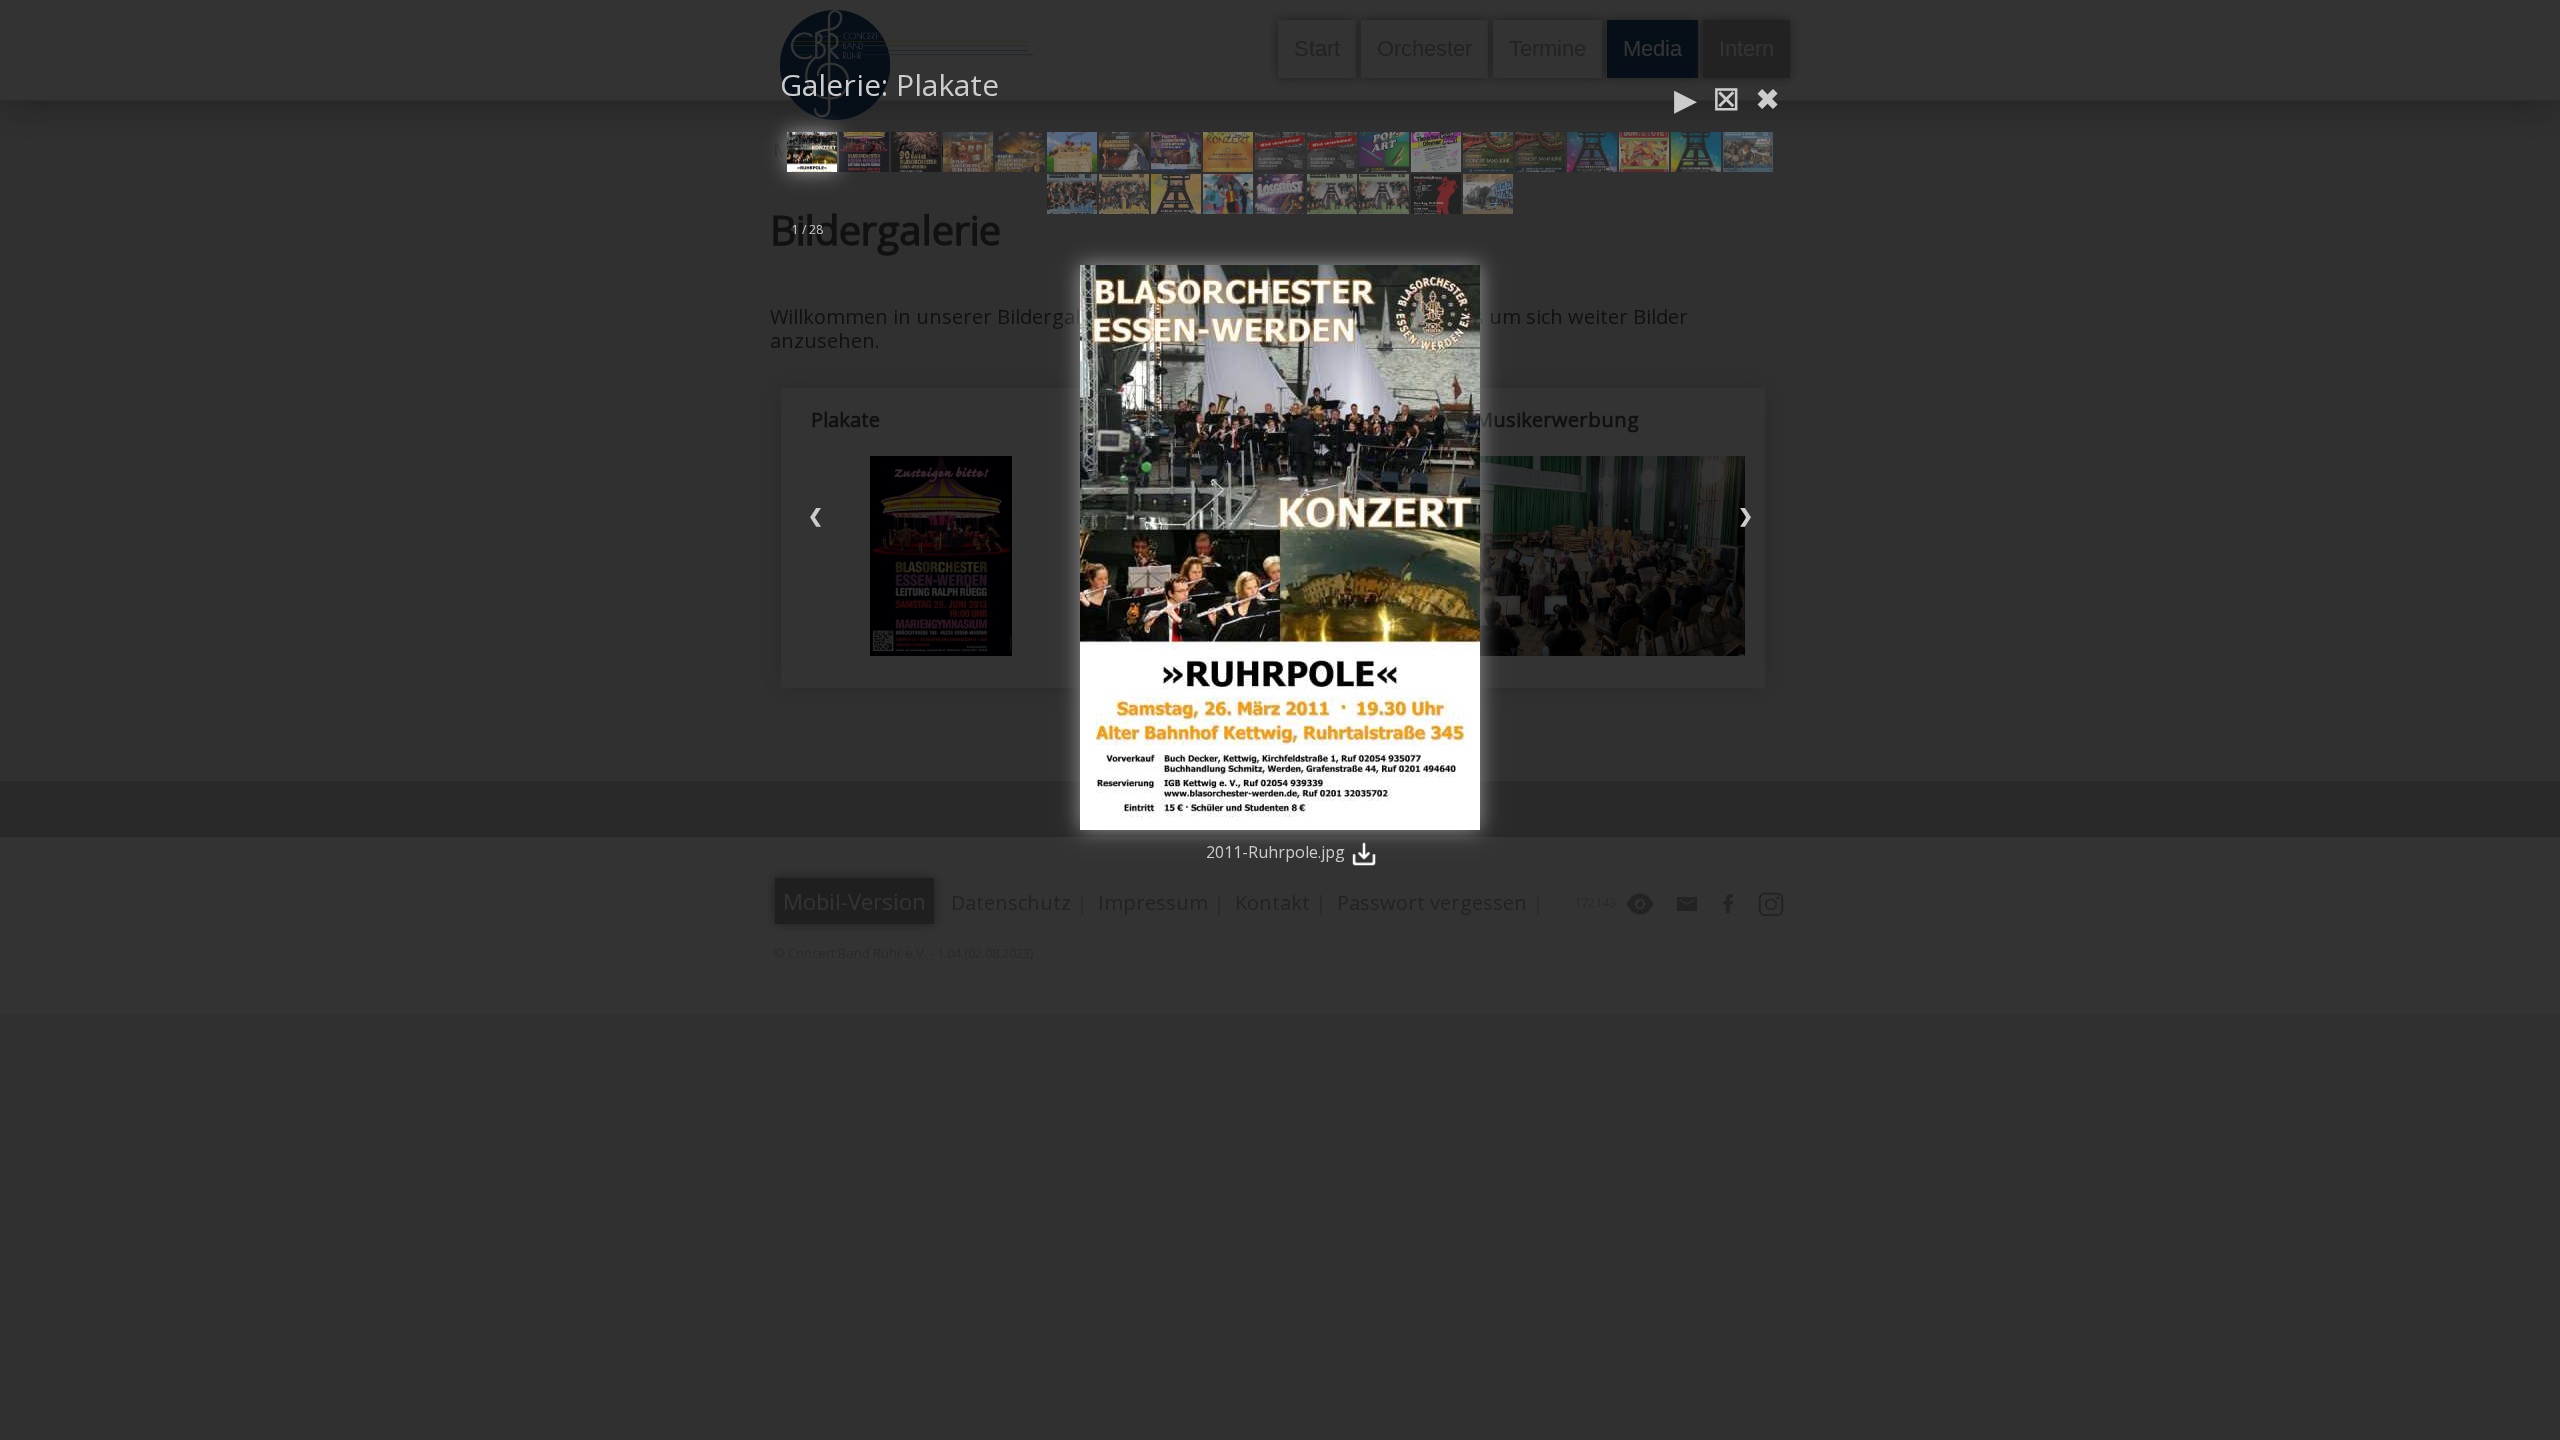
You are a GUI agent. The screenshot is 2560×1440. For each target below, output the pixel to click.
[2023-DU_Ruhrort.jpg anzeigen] (1696, 152)
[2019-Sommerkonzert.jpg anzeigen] (1228, 152)
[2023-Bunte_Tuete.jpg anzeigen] (1644, 152)
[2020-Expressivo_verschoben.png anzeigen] (1332, 152)
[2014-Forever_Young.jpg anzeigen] (916, 152)
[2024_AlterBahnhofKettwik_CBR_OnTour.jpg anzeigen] (1072, 194)
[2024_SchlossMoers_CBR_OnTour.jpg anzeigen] (1124, 194)
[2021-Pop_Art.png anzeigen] (1384, 152)
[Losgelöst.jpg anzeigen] (1280, 194)
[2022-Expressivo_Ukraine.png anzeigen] (1540, 152)
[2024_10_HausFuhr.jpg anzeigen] (1748, 152)
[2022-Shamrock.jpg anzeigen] (1592, 152)
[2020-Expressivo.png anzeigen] (1280, 152)
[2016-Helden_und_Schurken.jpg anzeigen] (1020, 152)
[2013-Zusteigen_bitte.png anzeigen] (864, 152)
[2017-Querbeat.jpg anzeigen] (1072, 152)
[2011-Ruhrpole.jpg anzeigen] (812, 152)
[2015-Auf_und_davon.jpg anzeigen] (968, 152)
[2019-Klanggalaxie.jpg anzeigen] (1176, 152)
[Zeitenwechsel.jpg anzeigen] (1436, 194)
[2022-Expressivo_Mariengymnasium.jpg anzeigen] (1488, 152)
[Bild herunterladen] (1364, 852)
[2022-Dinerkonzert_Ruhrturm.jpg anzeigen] (1436, 152)
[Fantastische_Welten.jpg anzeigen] (1228, 194)
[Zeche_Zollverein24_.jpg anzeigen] (1332, 194)
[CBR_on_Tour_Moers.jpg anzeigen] (1176, 194)
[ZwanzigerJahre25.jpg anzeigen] (1488, 194)
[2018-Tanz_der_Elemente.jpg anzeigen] (1124, 152)
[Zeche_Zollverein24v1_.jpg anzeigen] (1384, 194)
